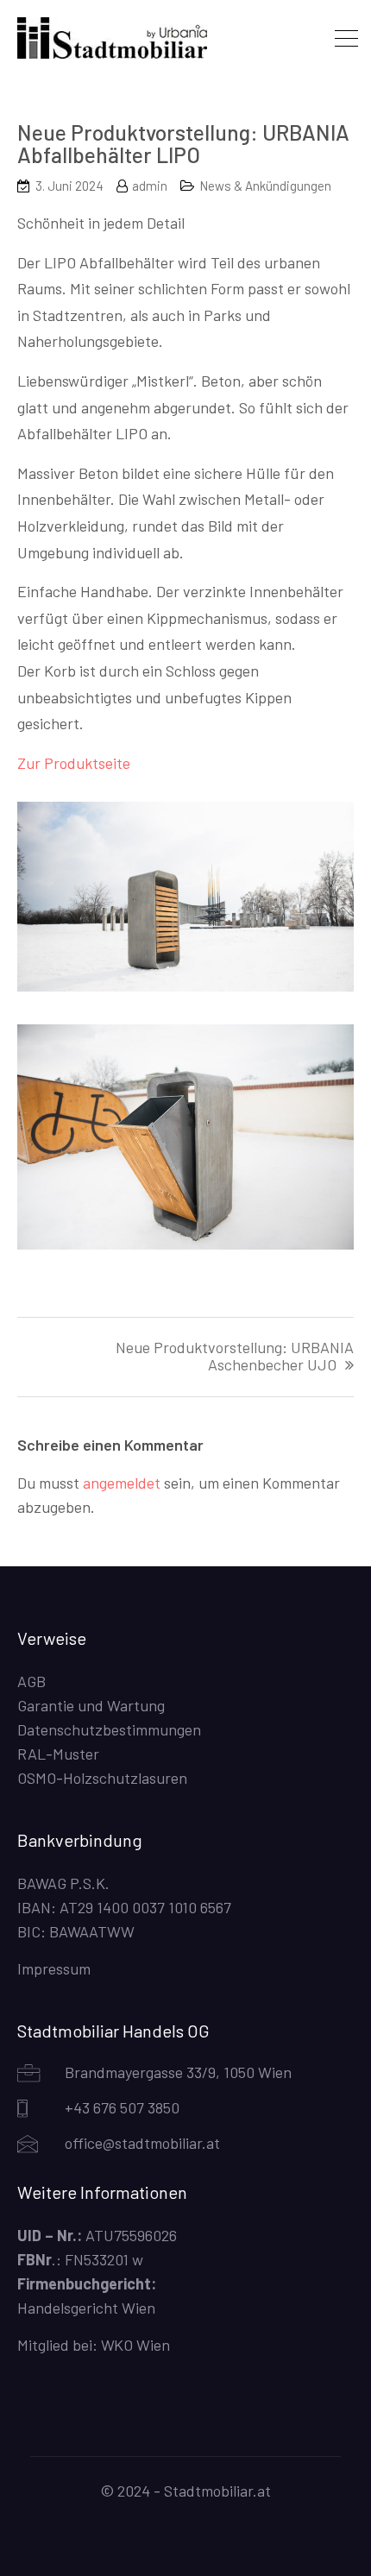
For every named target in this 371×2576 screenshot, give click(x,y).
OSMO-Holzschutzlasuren (102, 1778)
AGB (31, 1681)
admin (150, 186)
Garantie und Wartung (91, 1705)
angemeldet (122, 1483)
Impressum (54, 1968)
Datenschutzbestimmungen (109, 1729)
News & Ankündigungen (265, 186)
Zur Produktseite (74, 763)
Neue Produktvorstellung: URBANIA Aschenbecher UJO (235, 1357)
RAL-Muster (58, 1754)
